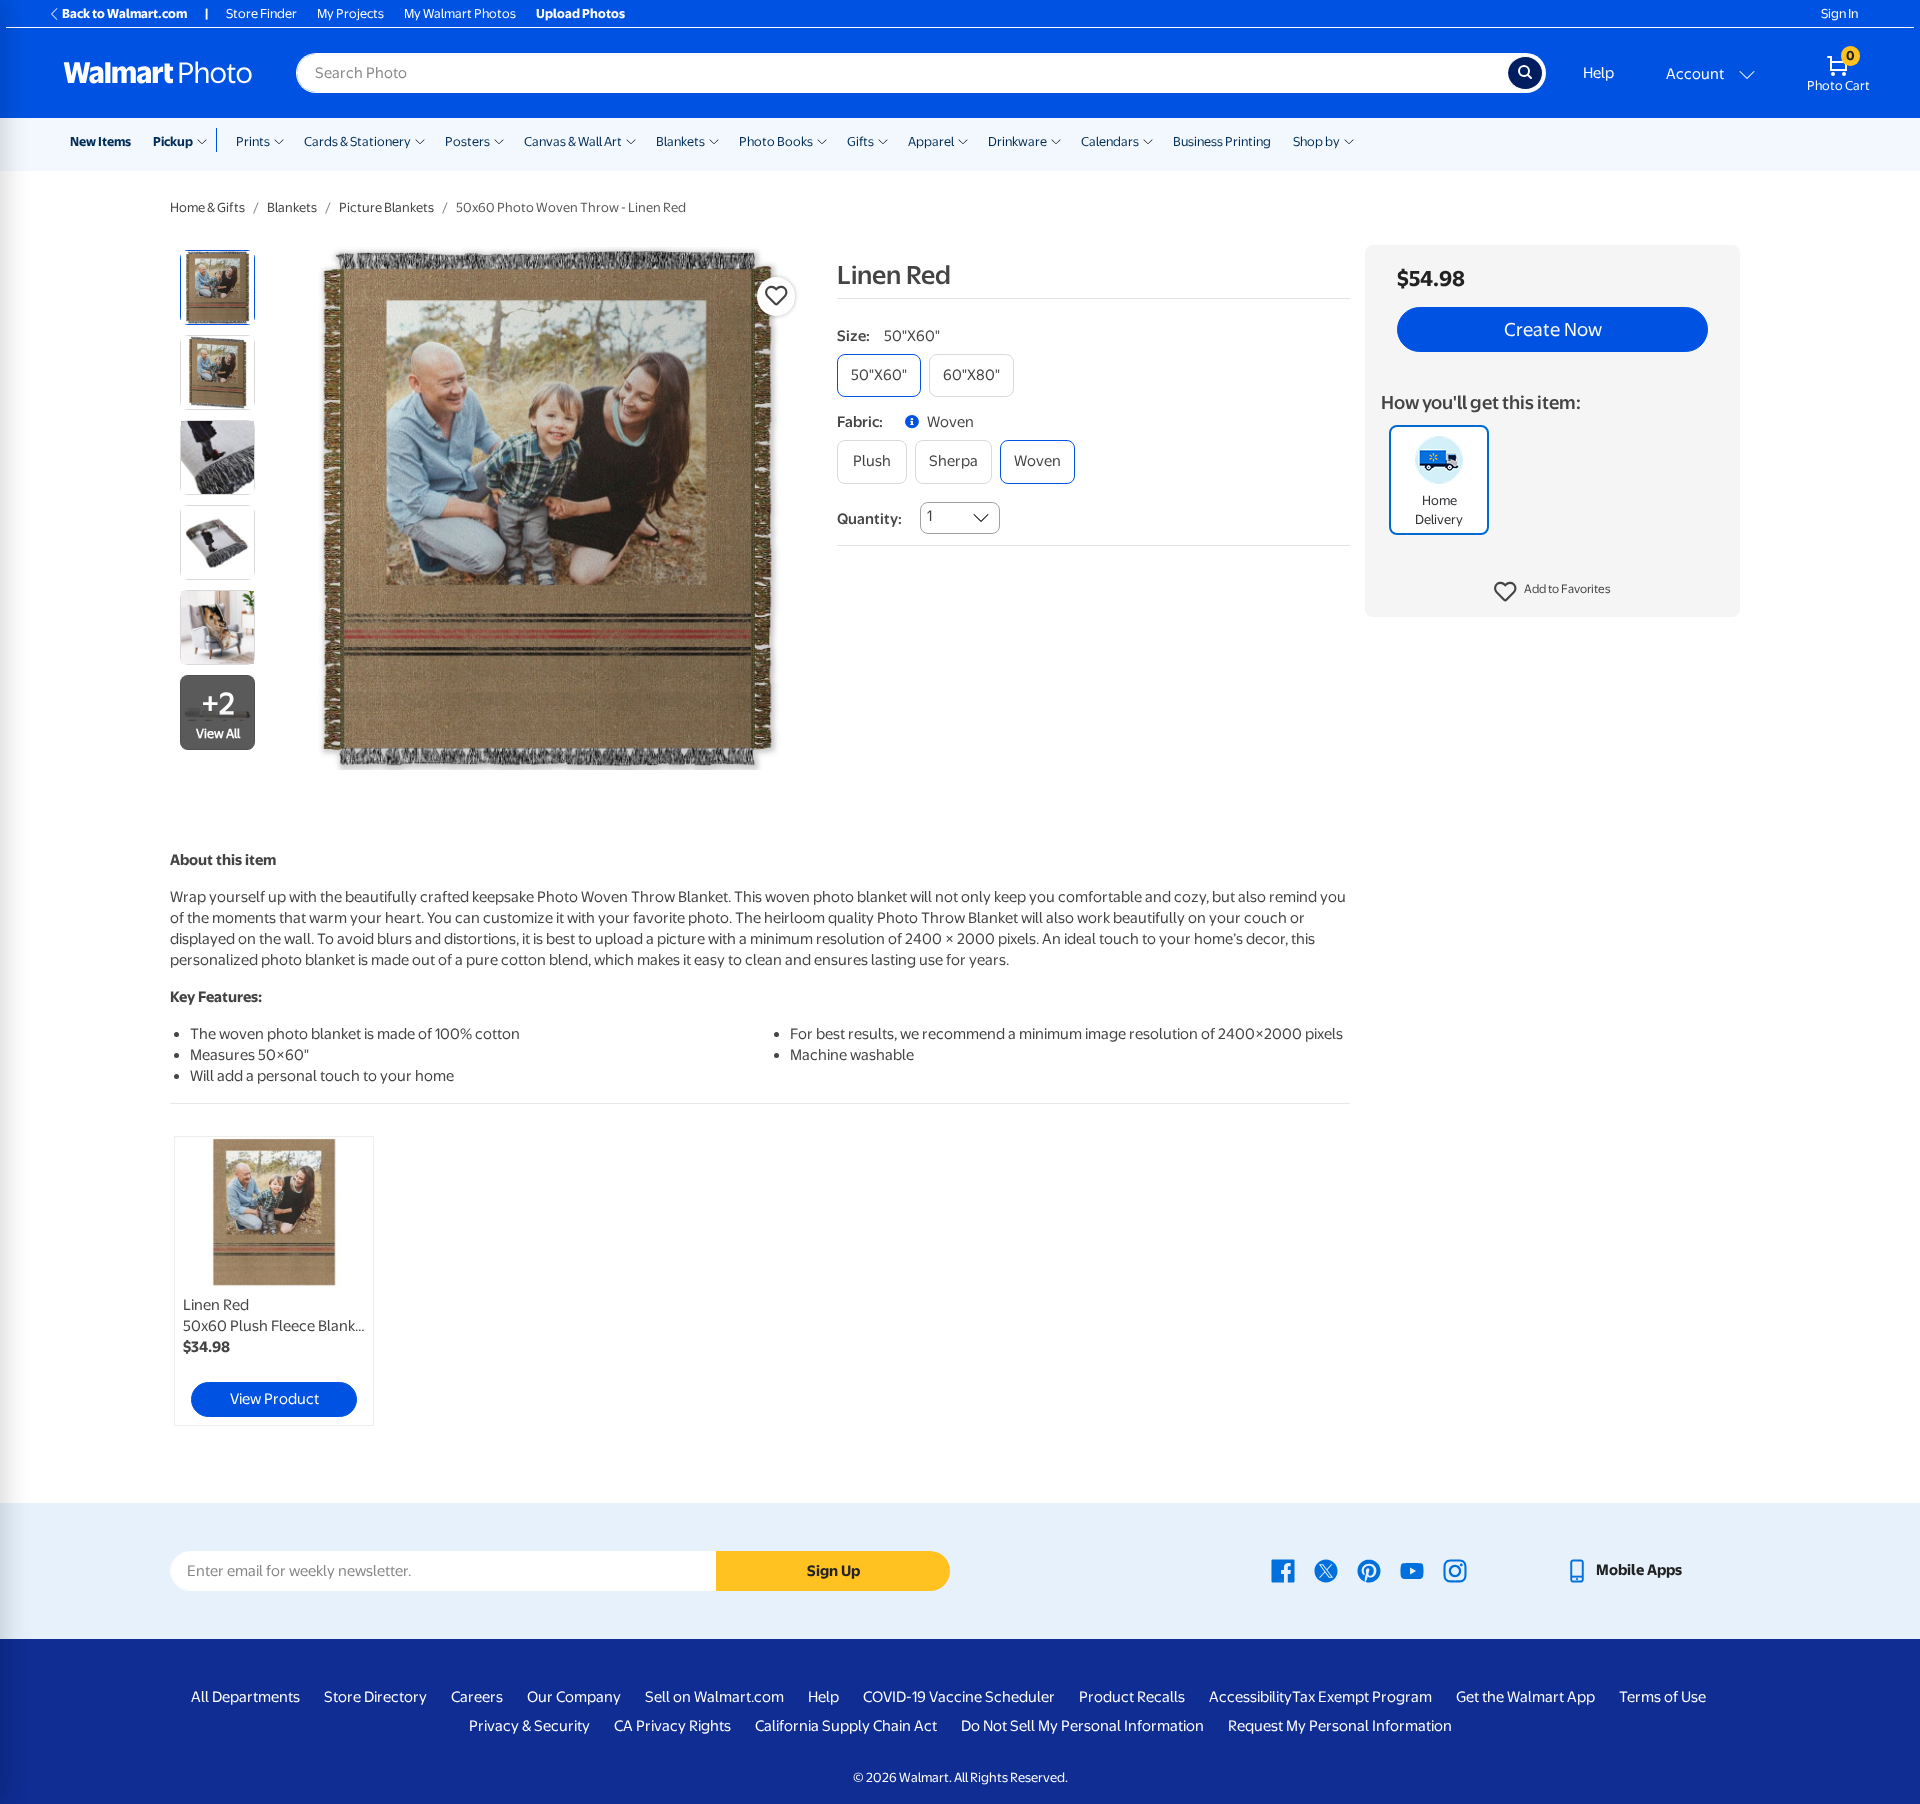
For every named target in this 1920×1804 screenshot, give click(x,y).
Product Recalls (1132, 1697)
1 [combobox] (929, 516)
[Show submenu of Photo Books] (822, 140)
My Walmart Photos (460, 13)
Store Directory (375, 1697)
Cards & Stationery (357, 141)
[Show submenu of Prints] (279, 140)
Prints (253, 141)
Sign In (1839, 13)
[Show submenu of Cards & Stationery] (420, 140)
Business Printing (1222, 141)
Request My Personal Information (1340, 1726)
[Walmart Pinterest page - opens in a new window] (1369, 1570)
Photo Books (776, 141)
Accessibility (1250, 1697)
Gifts (860, 141)
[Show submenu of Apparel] (963, 140)
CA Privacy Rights (672, 1726)
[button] (1552, 592)
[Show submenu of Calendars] (1148, 140)
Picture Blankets (386, 207)
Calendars (1110, 141)
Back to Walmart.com (124, 13)
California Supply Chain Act (846, 1726)
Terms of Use (1662, 1697)
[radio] (217, 287)
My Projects (350, 13)
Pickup (173, 141)
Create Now (1553, 330)
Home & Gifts (207, 207)
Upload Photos (580, 13)
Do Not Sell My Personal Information (1082, 1726)
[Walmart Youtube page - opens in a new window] (1412, 1570)
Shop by (1316, 141)
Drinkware (1017, 141)
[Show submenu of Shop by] (1349, 140)
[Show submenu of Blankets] (714, 140)
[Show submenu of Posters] (499, 140)
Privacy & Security (529, 1726)
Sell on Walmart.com (714, 1697)
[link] (274, 1281)
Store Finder (261, 13)
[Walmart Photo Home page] (158, 73)
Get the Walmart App (1525, 1697)
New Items (100, 141)
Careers (477, 1697)
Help (1598, 73)
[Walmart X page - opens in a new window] (1326, 1570)
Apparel (931, 141)
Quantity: (869, 519)
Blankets (680, 141)
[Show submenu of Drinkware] (1056, 140)
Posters (467, 141)
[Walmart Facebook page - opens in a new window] (1283, 1570)
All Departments (245, 1697)
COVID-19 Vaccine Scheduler (959, 1697)
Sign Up (833, 1571)
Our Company (574, 1697)
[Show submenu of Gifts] (883, 140)
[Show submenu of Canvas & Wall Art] (631, 140)
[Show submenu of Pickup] (206, 140)
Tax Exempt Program (1362, 1697)
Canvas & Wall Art (573, 141)
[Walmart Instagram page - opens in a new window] (1455, 1570)
